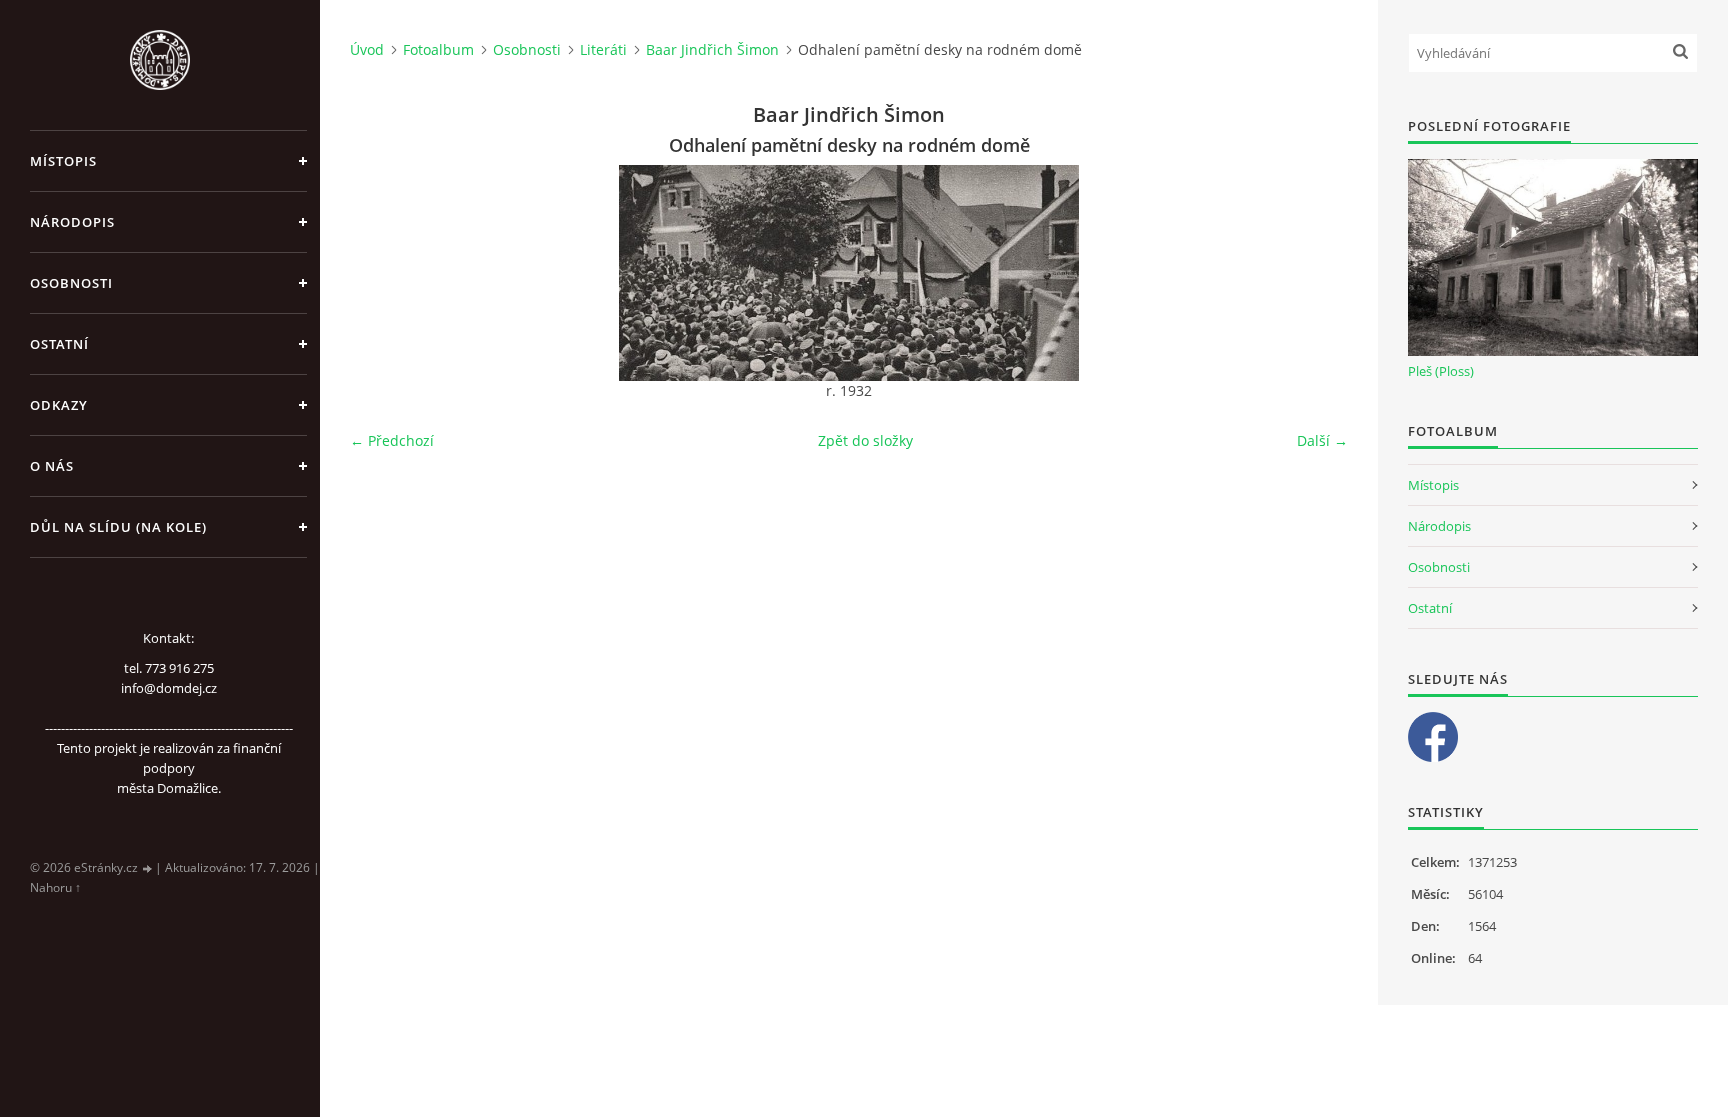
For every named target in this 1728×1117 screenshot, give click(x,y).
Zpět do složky (865, 440)
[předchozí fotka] (382, 273)
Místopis (63, 161)
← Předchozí (392, 440)
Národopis (72, 222)
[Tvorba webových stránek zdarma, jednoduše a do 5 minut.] (148, 868)
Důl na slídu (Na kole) (118, 527)
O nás (52, 466)
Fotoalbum (438, 49)
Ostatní (59, 344)
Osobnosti (71, 283)
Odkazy (59, 405)
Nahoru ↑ (55, 887)
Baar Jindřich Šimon (712, 49)
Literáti (603, 49)
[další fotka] (1315, 273)
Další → (1322, 440)
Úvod (367, 49)
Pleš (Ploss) (1441, 371)
